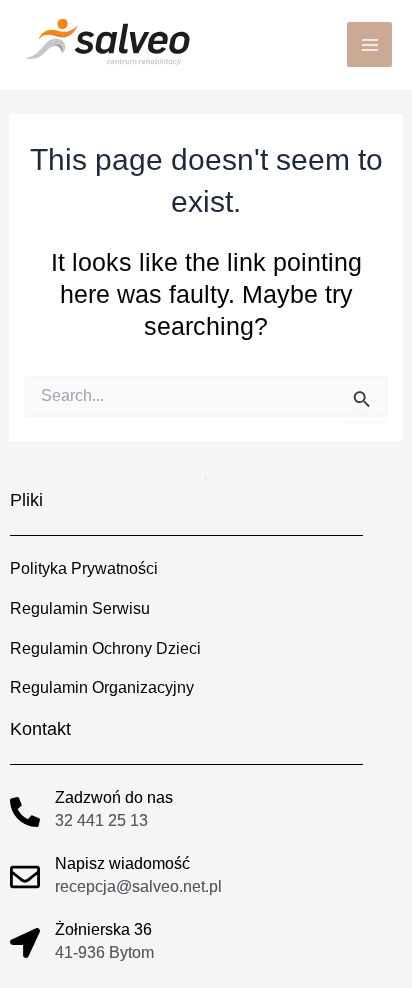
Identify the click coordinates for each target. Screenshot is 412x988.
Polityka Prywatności (84, 568)
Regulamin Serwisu (80, 608)
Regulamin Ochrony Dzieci (105, 648)
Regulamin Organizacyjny (102, 687)
